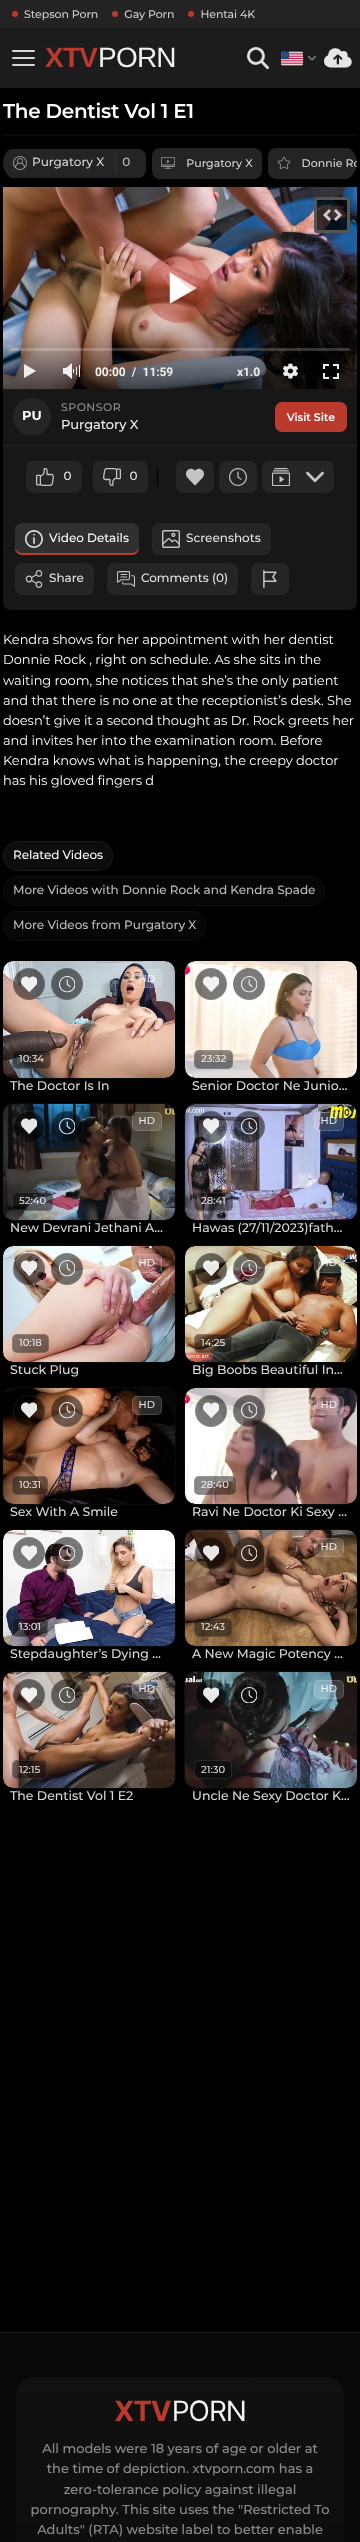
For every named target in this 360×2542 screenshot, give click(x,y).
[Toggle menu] (23, 58)
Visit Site (311, 417)
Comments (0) (184, 578)
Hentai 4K (227, 14)
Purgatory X (219, 163)
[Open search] (257, 58)
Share (66, 578)
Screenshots (223, 538)
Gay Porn (149, 14)
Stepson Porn (61, 14)
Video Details (89, 538)
